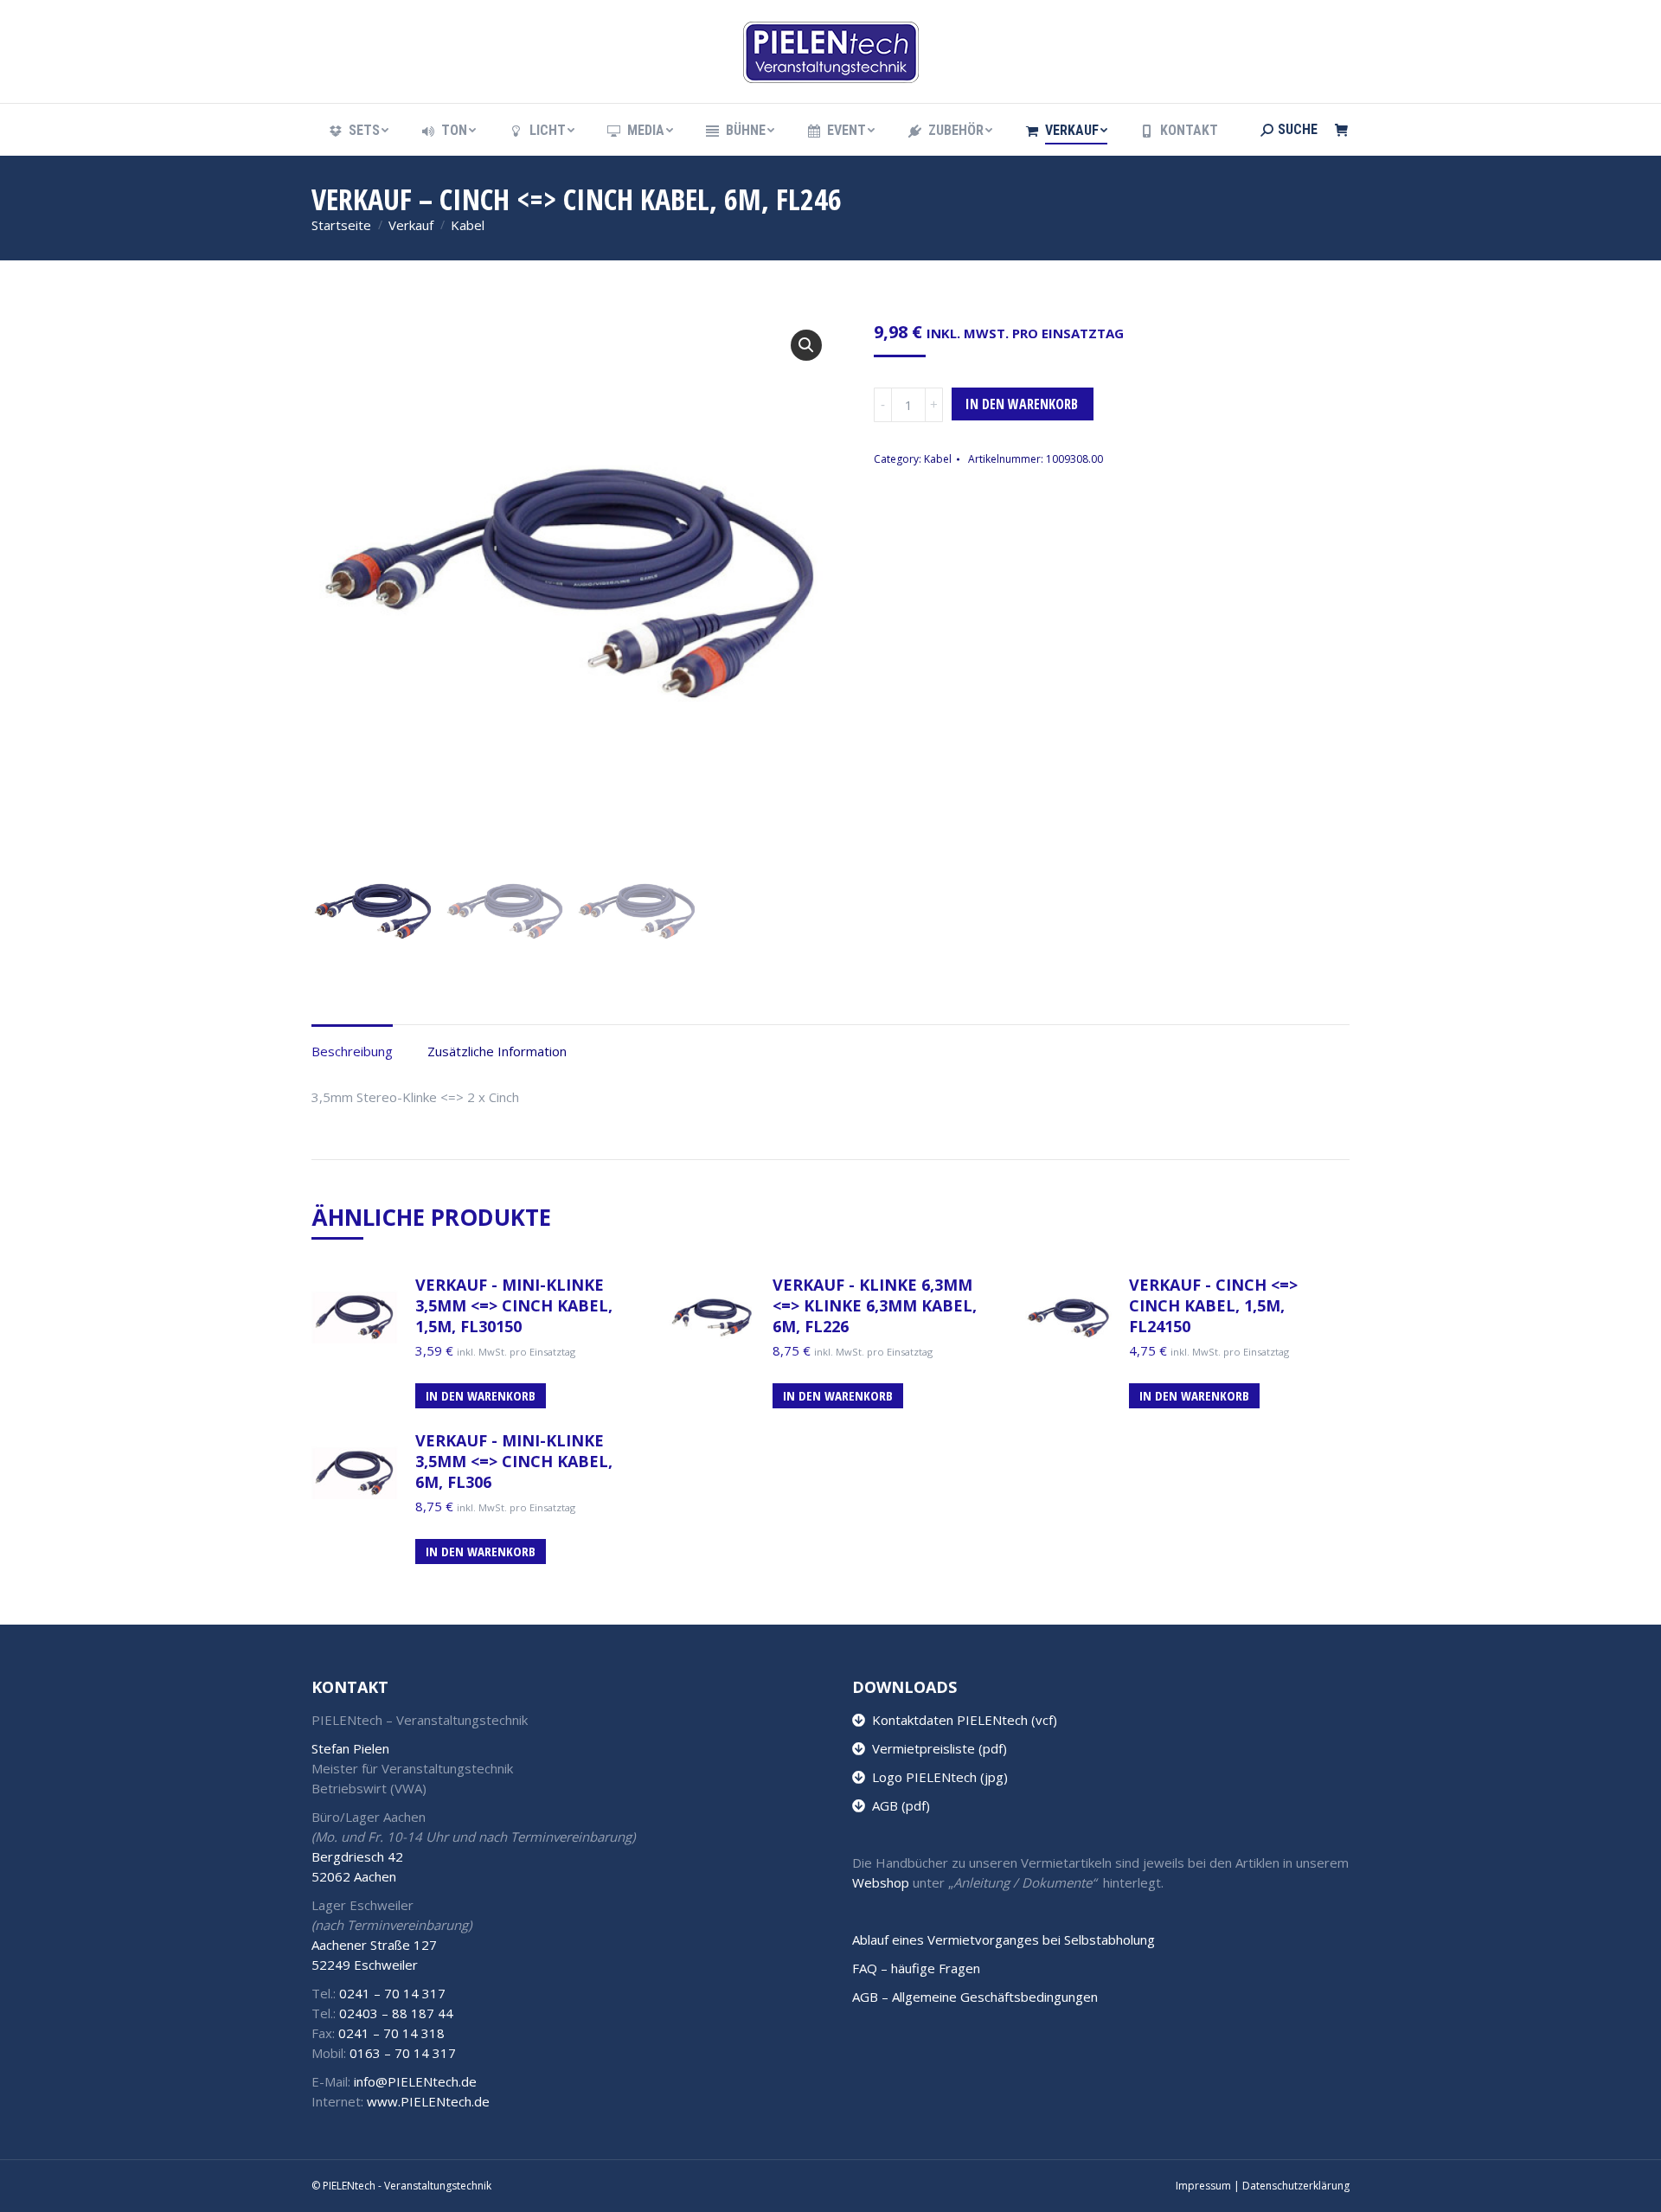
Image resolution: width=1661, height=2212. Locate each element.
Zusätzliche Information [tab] (497, 1051)
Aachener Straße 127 (374, 1945)
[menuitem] (358, 131)
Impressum (1203, 2186)
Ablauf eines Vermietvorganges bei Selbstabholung (1004, 1940)
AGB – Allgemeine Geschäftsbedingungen (975, 1997)
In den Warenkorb (1022, 404)
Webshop (881, 1882)
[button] (806, 345)
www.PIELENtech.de (428, 2101)
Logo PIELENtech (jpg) (936, 1777)
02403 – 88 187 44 (396, 2013)
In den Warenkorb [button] (481, 1395)
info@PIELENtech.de (415, 2081)
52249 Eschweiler (365, 1965)
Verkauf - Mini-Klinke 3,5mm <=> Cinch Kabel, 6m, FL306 (514, 1461)
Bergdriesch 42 (357, 1856)
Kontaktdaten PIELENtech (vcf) (961, 1720)
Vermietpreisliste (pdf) (936, 1748)
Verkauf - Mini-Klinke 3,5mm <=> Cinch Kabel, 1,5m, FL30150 (514, 1305)
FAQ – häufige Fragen (916, 1968)
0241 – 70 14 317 (392, 1993)
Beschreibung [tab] (352, 1051)
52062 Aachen (354, 1876)
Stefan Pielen (350, 1748)
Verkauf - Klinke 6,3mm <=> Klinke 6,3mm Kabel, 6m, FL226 (875, 1305)
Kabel (938, 459)
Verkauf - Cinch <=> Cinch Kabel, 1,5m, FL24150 (1213, 1305)
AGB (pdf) (898, 1805)
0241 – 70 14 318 (391, 2033)
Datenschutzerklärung (1296, 2186)
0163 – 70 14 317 (403, 2053)
